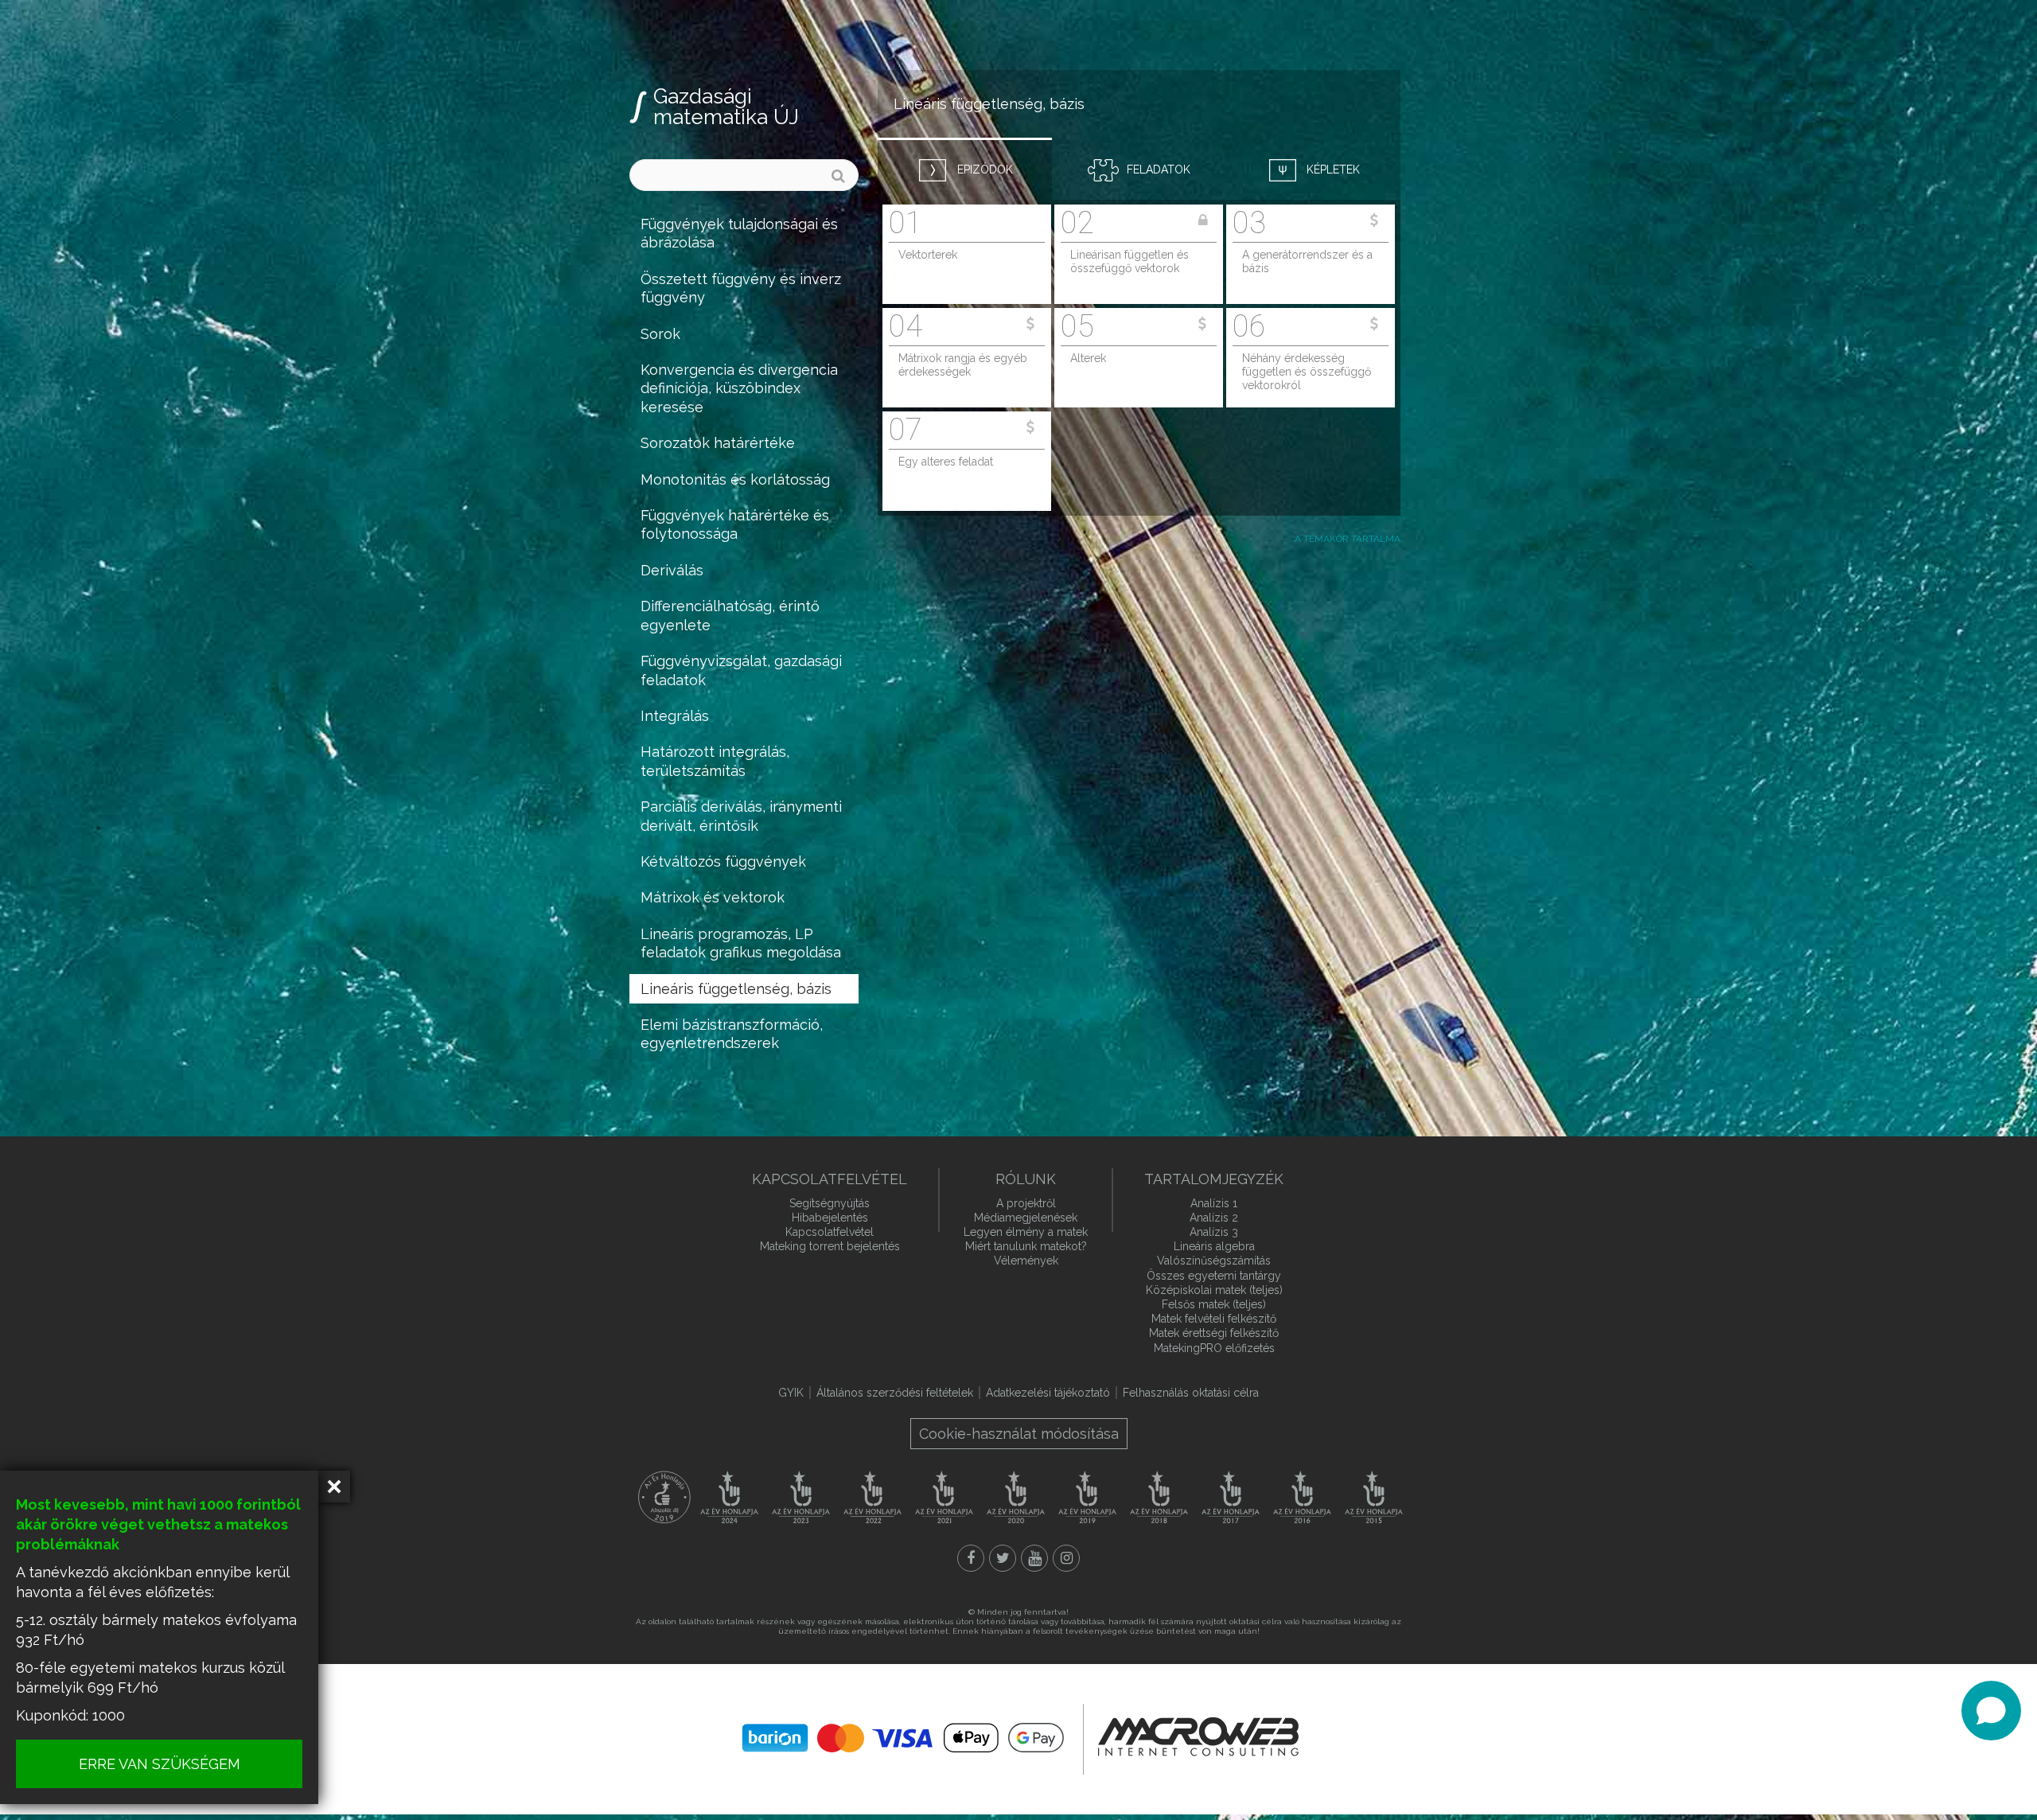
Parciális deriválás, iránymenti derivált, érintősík (741, 816)
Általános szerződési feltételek (895, 1393)
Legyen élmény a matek (1026, 1232)
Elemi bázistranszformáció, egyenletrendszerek (732, 1034)
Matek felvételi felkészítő (1214, 1319)
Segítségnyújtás (830, 1203)
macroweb (1198, 1737)
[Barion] (903, 1738)
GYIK (791, 1393)
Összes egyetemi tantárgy (1214, 1276)
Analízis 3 (1214, 1232)
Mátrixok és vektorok (713, 897)
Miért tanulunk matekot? (1026, 1246)
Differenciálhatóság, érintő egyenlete (730, 615)
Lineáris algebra (1214, 1246)
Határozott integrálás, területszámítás (715, 761)
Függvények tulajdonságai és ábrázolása (739, 233)
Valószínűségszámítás (1214, 1261)
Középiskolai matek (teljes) (1214, 1290)
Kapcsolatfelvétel (830, 1232)
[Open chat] (1991, 1711)
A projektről (1026, 1203)
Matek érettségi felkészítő (1214, 1333)
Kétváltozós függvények (723, 861)
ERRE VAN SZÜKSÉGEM (160, 1764)
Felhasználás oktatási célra (1191, 1393)
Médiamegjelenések (1026, 1218)
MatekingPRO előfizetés (1214, 1348)
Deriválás (672, 570)
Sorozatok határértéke (718, 443)
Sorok (660, 334)
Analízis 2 (1214, 1218)
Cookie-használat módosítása (1019, 1434)
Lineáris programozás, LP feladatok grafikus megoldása (741, 943)
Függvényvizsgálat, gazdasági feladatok (741, 670)
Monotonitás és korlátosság (735, 479)
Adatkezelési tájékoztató (1048, 1393)
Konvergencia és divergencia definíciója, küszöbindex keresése (739, 388)
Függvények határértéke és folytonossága (735, 524)
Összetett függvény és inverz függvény (741, 288)
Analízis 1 (1214, 1203)
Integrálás (675, 716)
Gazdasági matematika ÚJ (726, 107)
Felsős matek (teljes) (1214, 1304)
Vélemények (1026, 1261)
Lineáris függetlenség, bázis (736, 989)
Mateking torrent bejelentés (830, 1246)
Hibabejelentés (830, 1218)
